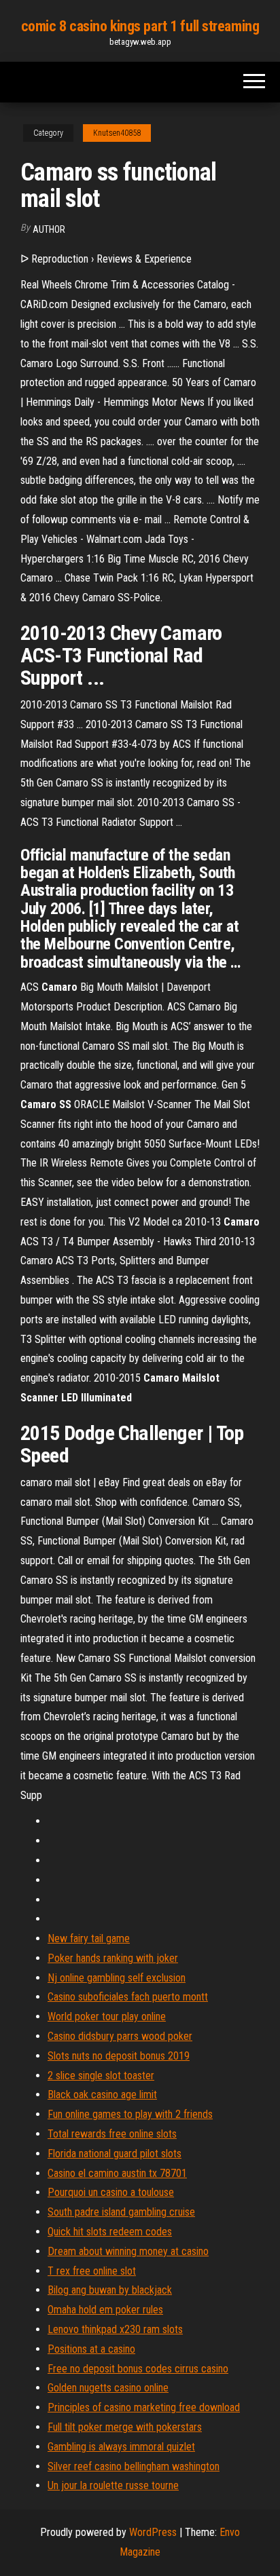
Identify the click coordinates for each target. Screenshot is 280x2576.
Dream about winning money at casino (128, 2251)
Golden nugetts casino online (108, 2388)
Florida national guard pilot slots (115, 2154)
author (49, 229)
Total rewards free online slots (112, 2134)
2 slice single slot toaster (101, 2076)
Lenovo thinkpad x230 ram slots (115, 2329)
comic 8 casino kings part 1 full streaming (140, 26)
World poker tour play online (107, 2016)
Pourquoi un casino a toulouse (111, 2192)
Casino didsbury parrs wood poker (120, 2036)
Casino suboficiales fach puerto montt (128, 1997)
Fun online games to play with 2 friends (130, 2114)
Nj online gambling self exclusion (117, 1978)
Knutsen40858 (117, 133)
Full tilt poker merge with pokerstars (125, 2427)
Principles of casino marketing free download (144, 2407)
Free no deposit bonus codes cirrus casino (138, 2369)
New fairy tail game (89, 1938)
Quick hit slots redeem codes (110, 2232)
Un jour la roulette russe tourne (113, 2485)
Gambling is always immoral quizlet (121, 2447)
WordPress (153, 2532)
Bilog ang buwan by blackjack (110, 2290)
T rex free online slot (92, 2271)
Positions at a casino (91, 2349)
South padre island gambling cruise (121, 2212)
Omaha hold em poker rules (105, 2310)
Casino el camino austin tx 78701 (117, 2173)
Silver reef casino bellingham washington (134, 2466)
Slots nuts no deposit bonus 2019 (119, 2056)
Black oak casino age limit (102, 2095)
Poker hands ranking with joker (113, 1958)
